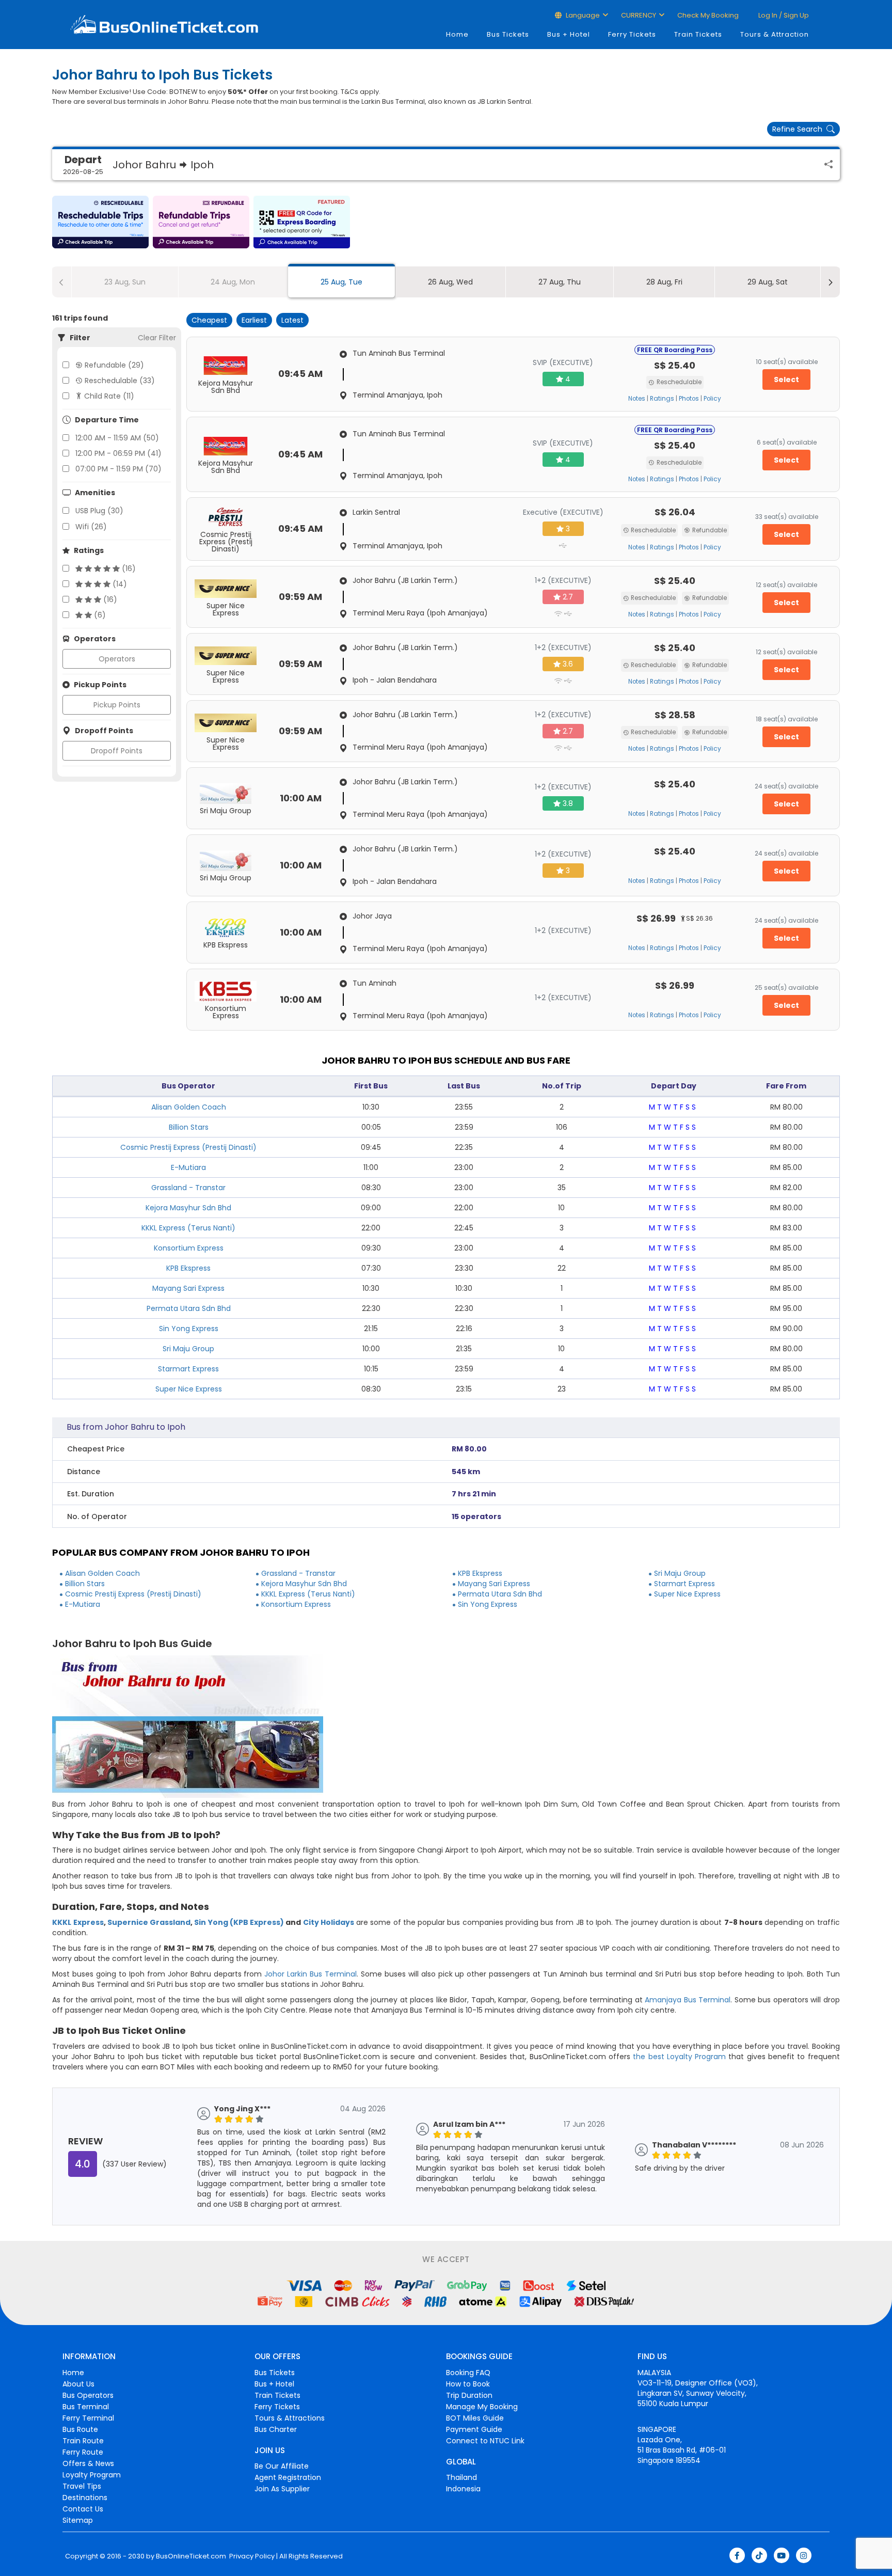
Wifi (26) (91, 527)
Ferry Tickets (632, 34)
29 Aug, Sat (768, 282)
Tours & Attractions (290, 2418)
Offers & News (88, 2463)
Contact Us (83, 2509)
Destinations (85, 2498)
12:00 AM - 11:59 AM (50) (117, 438)
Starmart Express (188, 1369)
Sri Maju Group (188, 1349)
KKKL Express (78, 1922)
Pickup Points (117, 705)
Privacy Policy (251, 2556)
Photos (689, 399)
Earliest (254, 320)
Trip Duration (469, 2395)
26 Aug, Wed (450, 282)
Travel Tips (82, 2486)
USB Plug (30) (99, 511)
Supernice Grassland (149, 1922)
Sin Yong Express (189, 1329)
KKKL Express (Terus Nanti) (188, 1228)
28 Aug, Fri (664, 282)
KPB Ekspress (188, 1268)
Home (457, 34)
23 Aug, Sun (125, 282)
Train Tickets (698, 34)
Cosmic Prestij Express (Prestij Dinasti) (188, 1147)
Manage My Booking (482, 2407)
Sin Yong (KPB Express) (239, 1922)
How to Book (468, 2384)
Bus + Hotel (569, 34)
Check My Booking (708, 15)
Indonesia (463, 2489)
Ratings (662, 399)
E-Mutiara (188, 1167)
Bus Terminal (86, 2407)
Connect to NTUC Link (485, 2441)
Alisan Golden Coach (189, 1107)
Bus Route (80, 2429)
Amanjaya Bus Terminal (688, 2000)
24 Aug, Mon (233, 282)
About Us (78, 2384)
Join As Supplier (282, 2489)
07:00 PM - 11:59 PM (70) (118, 469)
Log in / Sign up (783, 15)
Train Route (83, 2441)
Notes (637, 399)
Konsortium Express (189, 1248)
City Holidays (329, 1922)
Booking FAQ (468, 2373)
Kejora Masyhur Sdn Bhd (188, 1208)
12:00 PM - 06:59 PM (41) (118, 453)
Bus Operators (88, 2395)
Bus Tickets (508, 34)
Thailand (461, 2477)
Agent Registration (288, 2477)
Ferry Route (83, 2452)
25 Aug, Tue (341, 282)
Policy (712, 399)
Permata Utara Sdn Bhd (189, 1308)
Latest (292, 320)
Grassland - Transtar (188, 1188)
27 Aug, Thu (560, 282)
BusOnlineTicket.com (191, 2556)
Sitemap (78, 2520)
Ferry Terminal (88, 2418)
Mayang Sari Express (188, 1288)
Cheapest (209, 320)
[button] (100, 222)
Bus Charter (276, 2429)
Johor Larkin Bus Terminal (310, 1974)
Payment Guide (474, 2429)
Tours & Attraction (775, 34)
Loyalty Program (92, 2475)
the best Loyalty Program (679, 2057)
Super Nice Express (189, 1389)
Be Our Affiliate (282, 2466)
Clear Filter (157, 338)
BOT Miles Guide (475, 2418)
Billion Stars (189, 1127)
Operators (117, 659)
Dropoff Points (117, 751)
